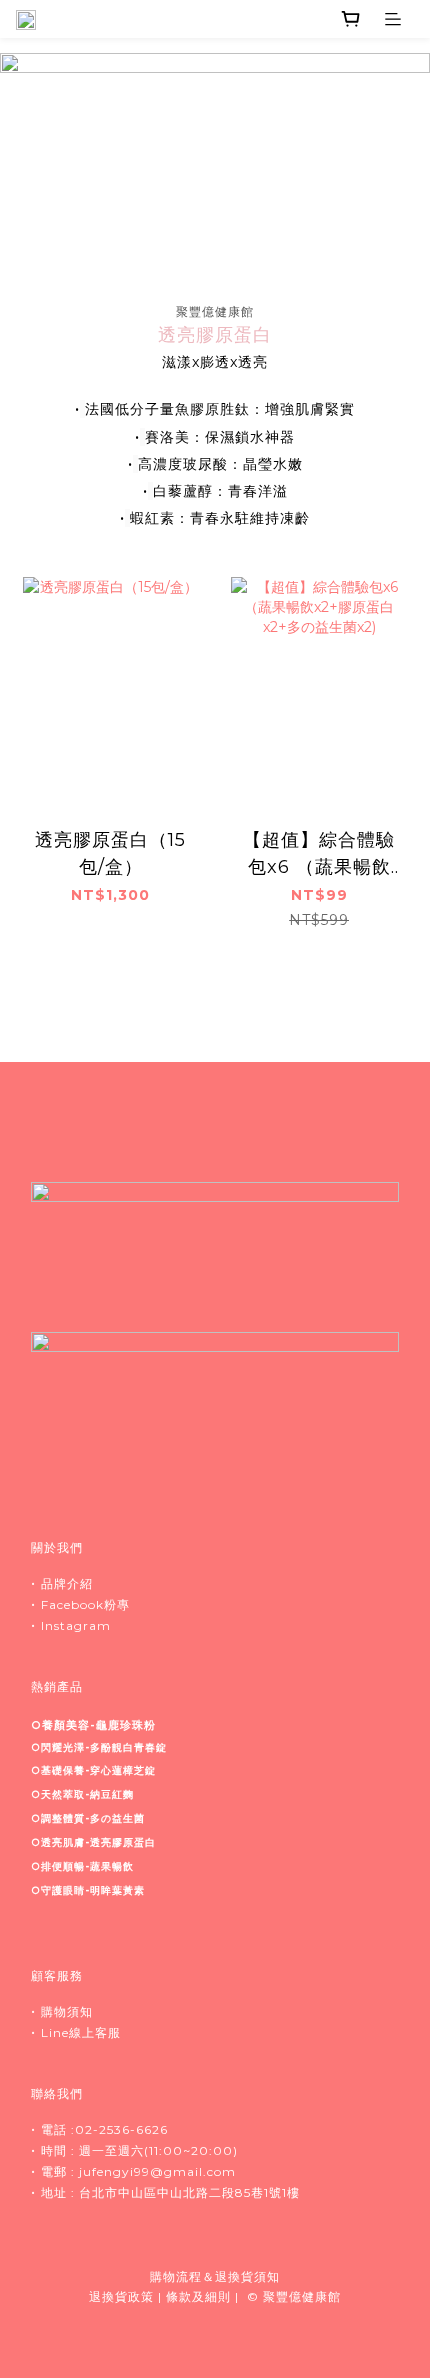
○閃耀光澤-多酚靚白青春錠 (99, 1747)
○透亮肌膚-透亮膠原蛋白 (93, 1842)
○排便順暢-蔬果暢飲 (82, 1866)
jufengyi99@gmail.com (157, 2171)
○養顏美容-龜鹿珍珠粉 (93, 1725)
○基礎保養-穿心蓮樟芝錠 (93, 1770)
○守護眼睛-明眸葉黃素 (88, 1890)
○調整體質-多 (88, 1818)
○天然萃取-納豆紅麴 (82, 1794)
